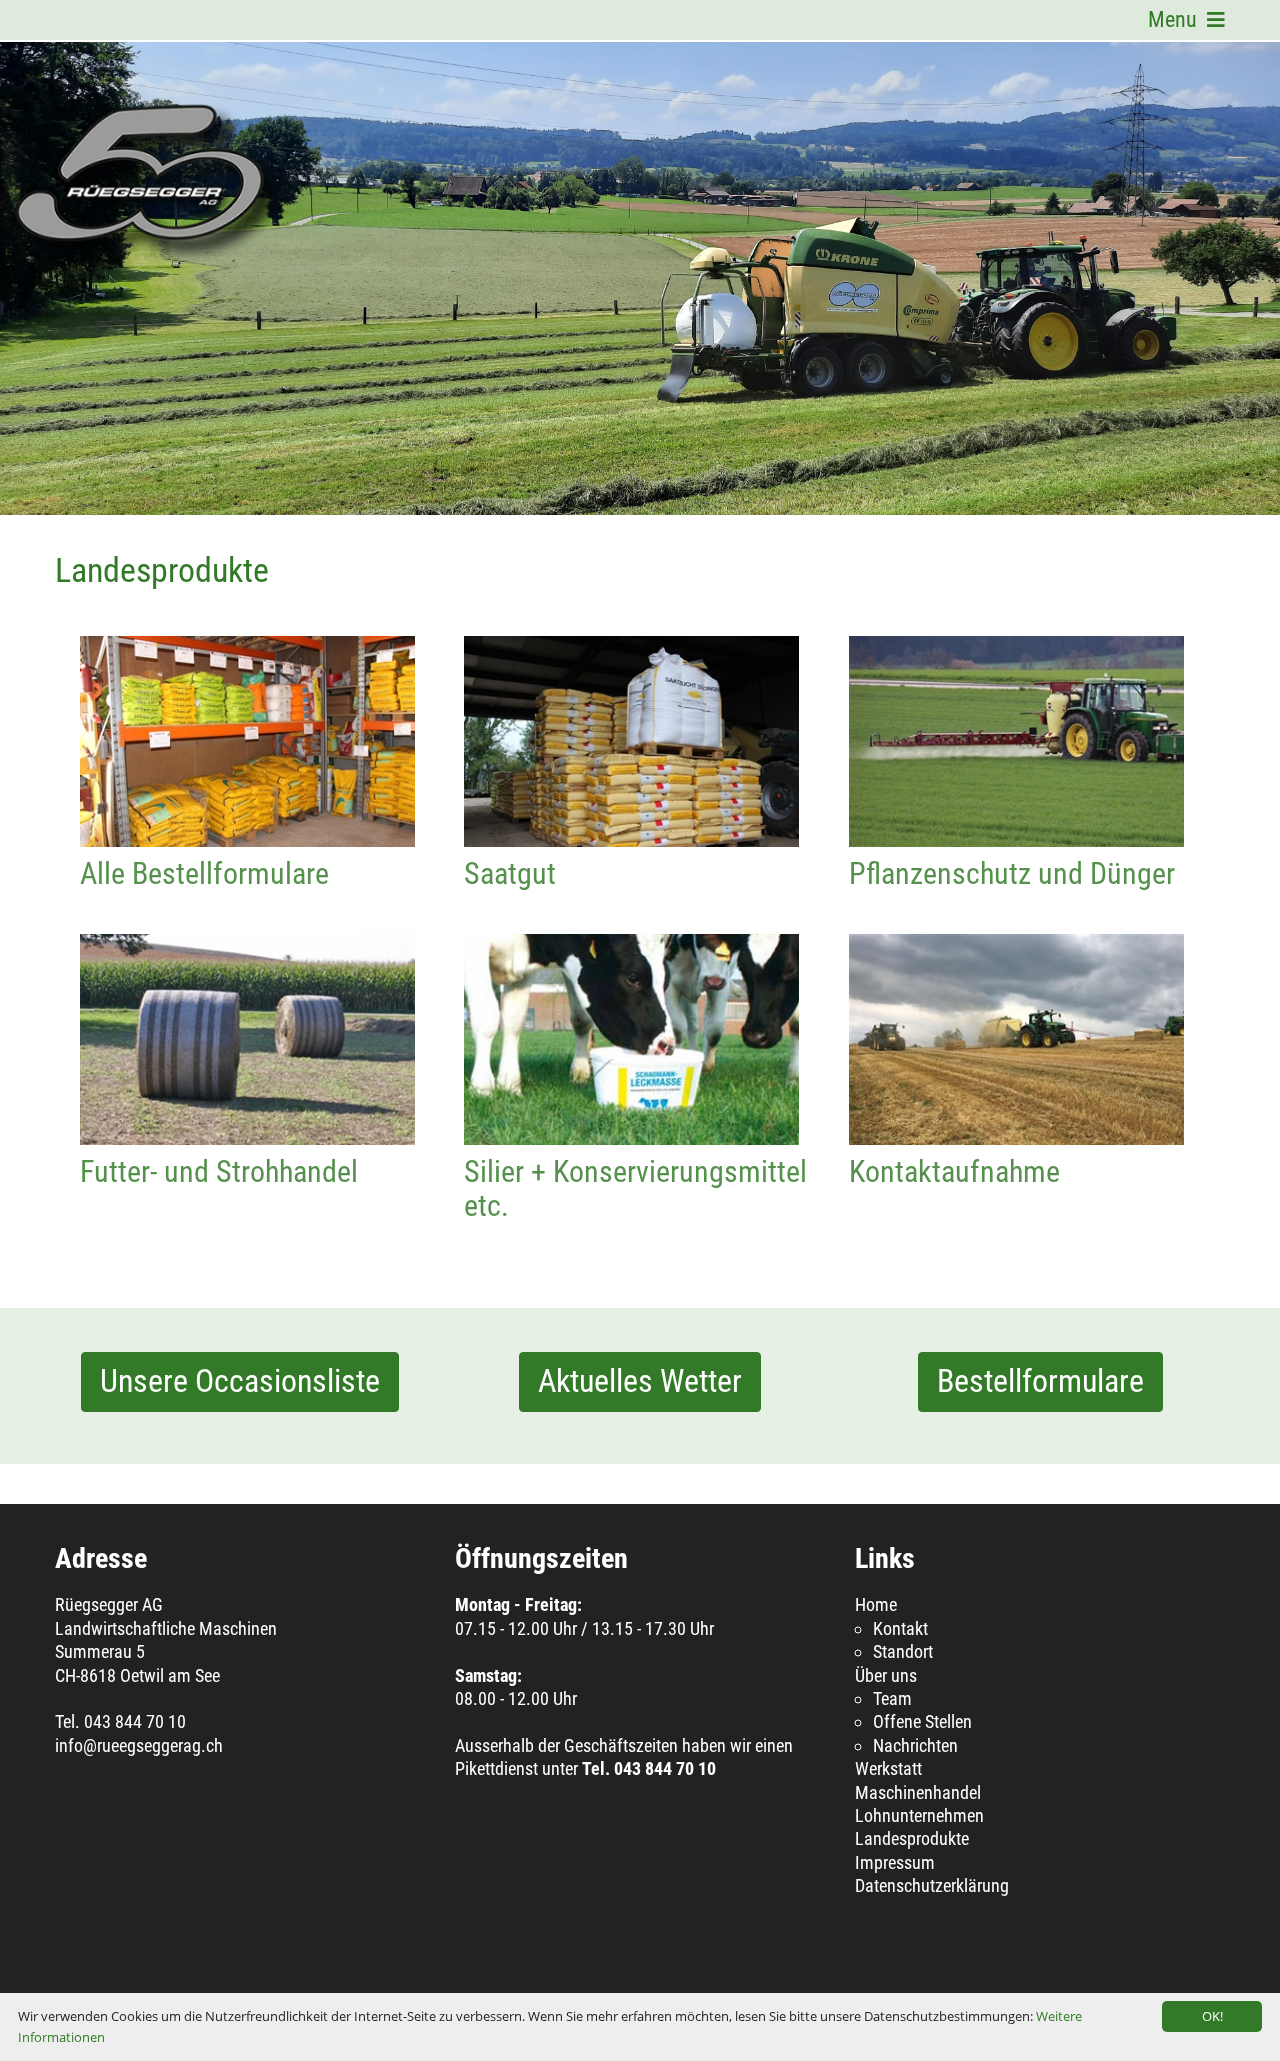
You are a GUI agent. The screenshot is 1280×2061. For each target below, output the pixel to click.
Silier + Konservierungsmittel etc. (631, 1039)
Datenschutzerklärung (932, 1885)
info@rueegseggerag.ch (139, 1745)
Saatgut (631, 741)
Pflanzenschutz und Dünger (1016, 741)
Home (876, 1604)
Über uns (886, 1675)
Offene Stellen (922, 1721)
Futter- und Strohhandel (247, 1039)
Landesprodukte (912, 1838)
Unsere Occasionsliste (240, 1381)
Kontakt (900, 1628)
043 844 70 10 (135, 1721)
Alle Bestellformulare (247, 741)
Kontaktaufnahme (1016, 1039)
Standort (903, 1651)
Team (892, 1698)
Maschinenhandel (918, 1792)
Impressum (895, 1862)
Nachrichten (915, 1745)
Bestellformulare (1040, 1381)
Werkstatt (888, 1768)
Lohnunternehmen (919, 1815)
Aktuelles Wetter (640, 1381)
